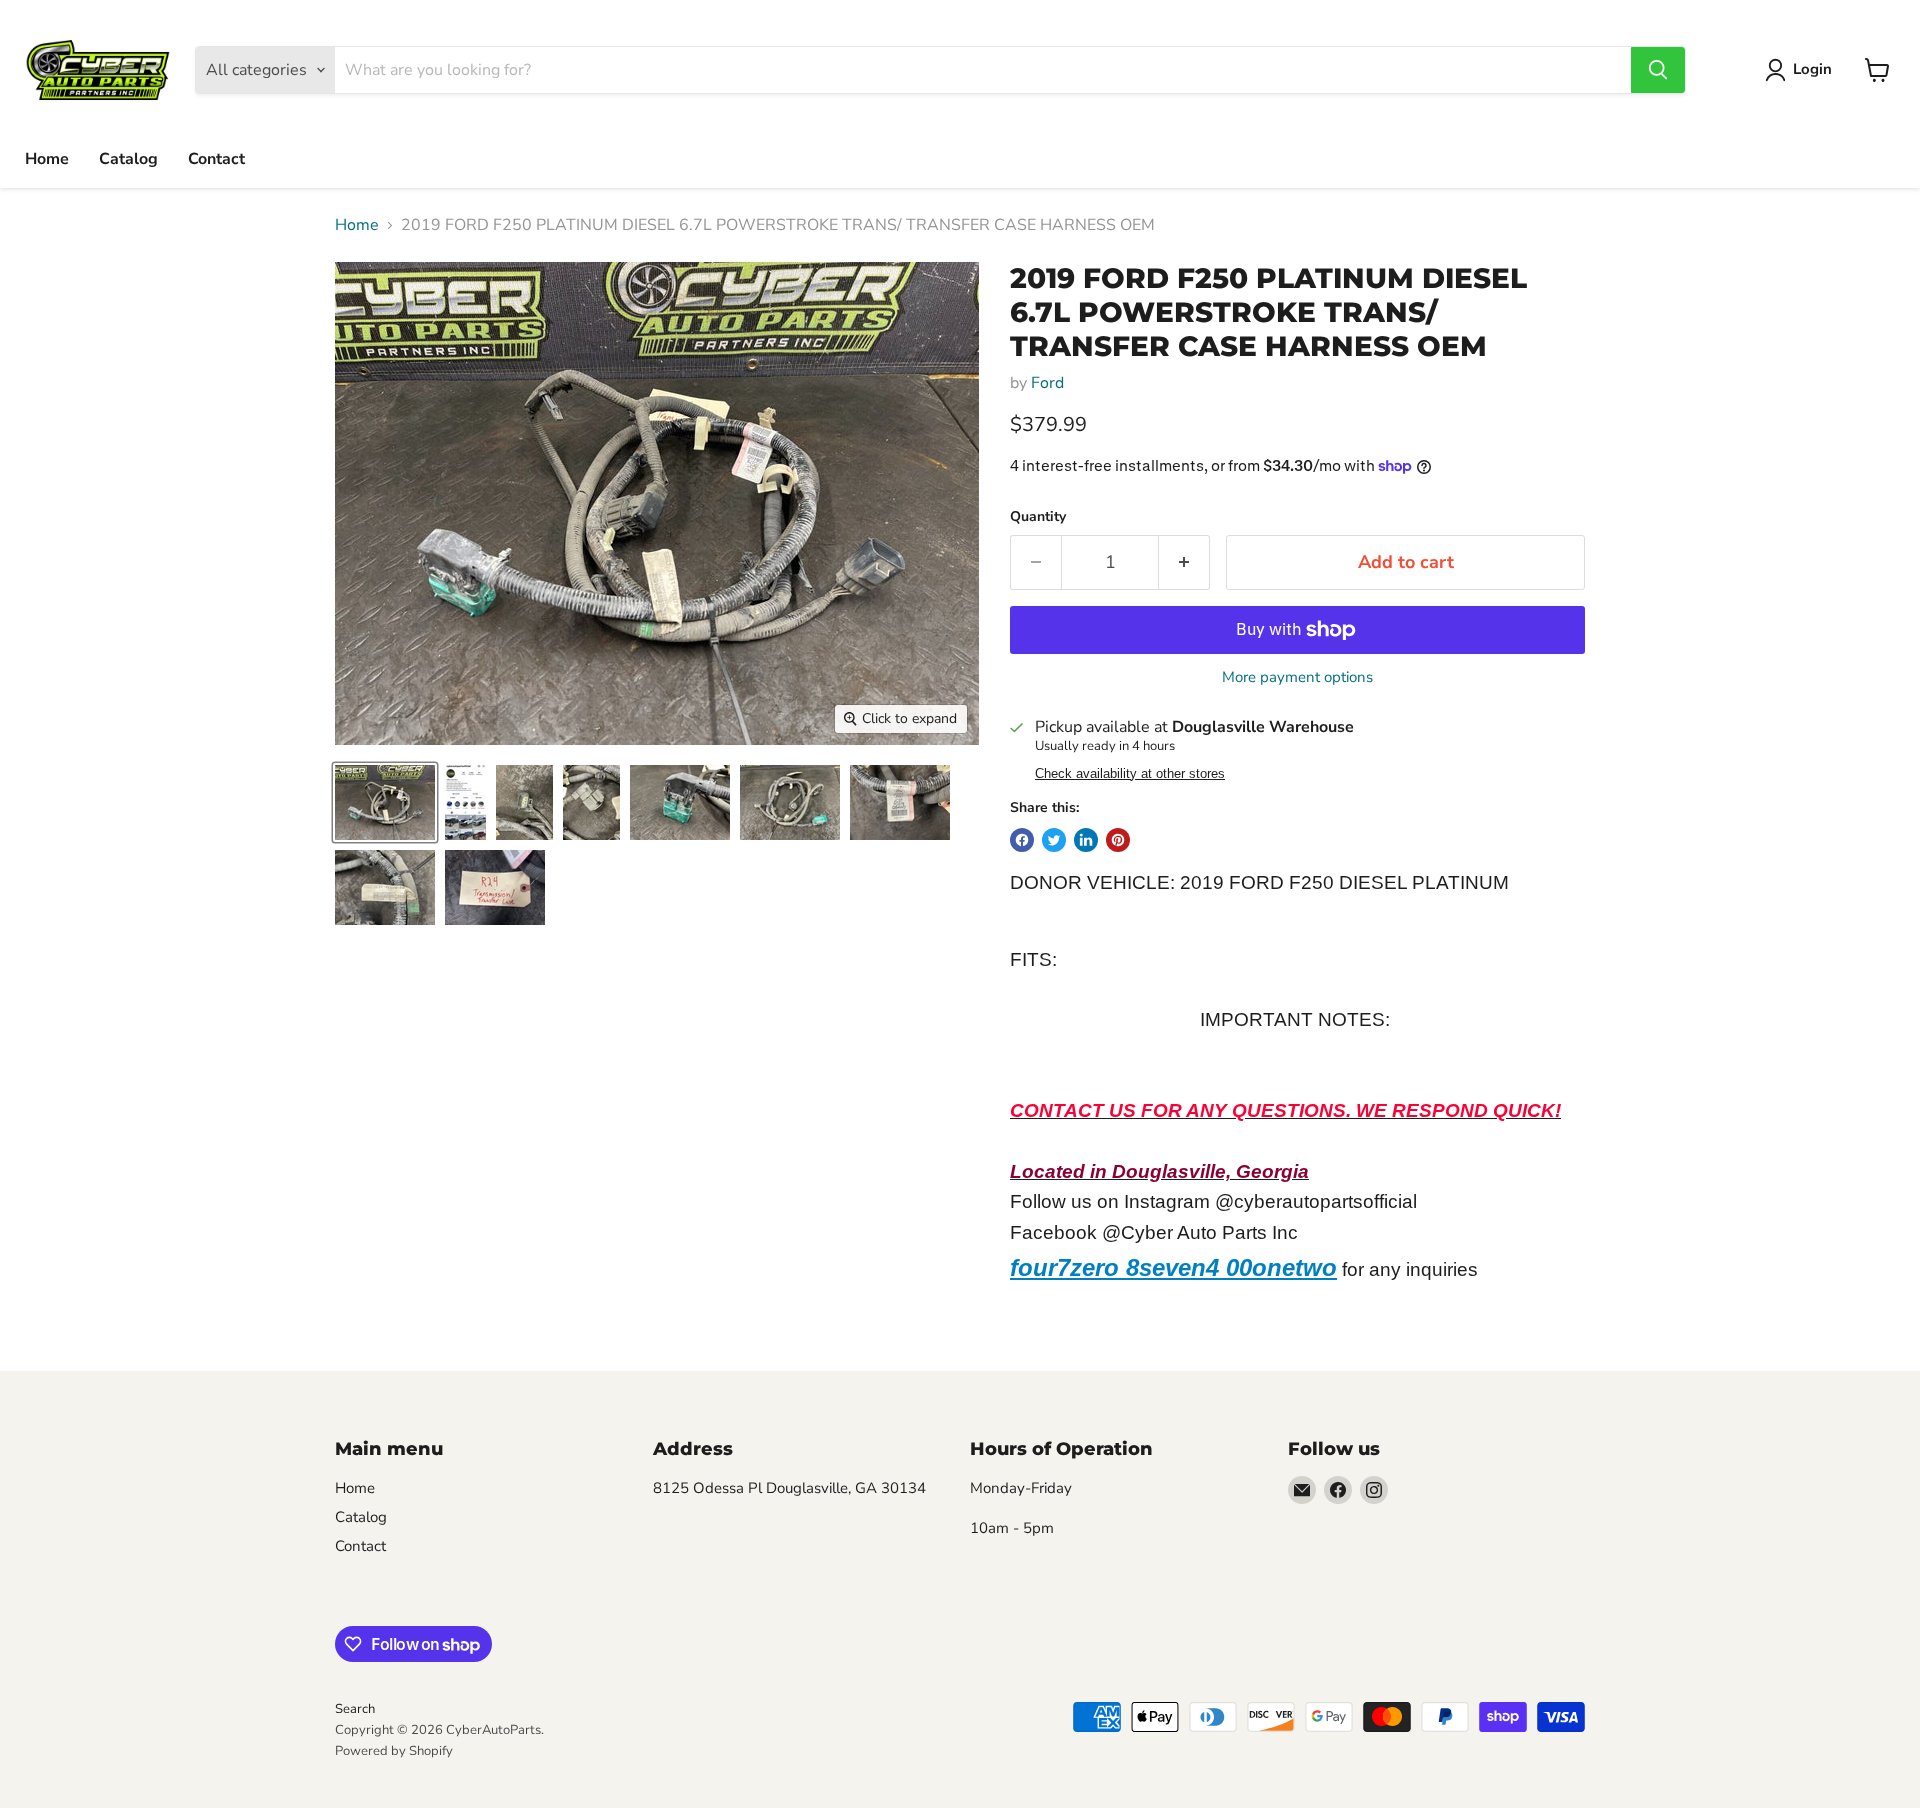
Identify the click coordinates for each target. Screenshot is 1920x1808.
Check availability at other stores (1130, 774)
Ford (1047, 383)
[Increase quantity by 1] (1184, 562)
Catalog (128, 159)
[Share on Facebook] (1022, 840)
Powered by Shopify (394, 1751)
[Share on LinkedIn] (1086, 840)
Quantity (1038, 517)
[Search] (1658, 70)
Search (355, 1709)
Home (47, 159)
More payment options (1297, 677)
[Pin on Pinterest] (1118, 840)
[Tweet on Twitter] (1054, 840)
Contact (216, 159)
